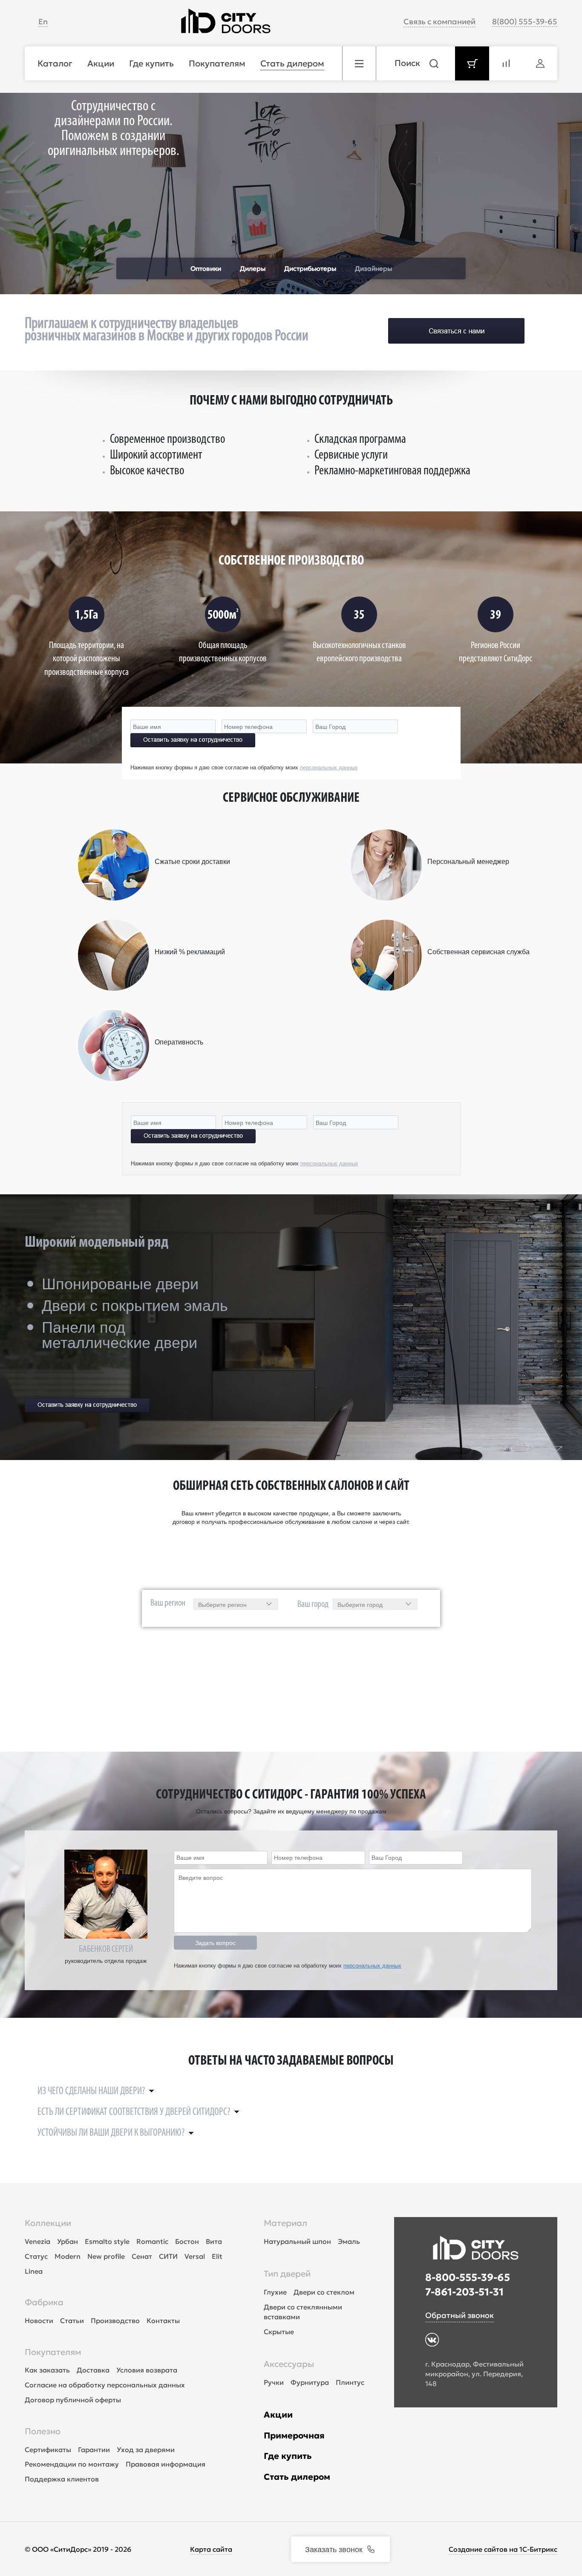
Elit (217, 2256)
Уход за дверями (146, 2450)
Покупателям (53, 2352)
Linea (34, 2271)
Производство (115, 2321)
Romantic (152, 2241)
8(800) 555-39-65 (525, 22)
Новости (39, 2321)
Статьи (72, 2321)
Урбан (68, 2241)
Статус (36, 2256)
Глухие (275, 2292)
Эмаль (349, 2241)
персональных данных (329, 767)
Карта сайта (211, 2549)
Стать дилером (297, 2477)
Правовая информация (166, 2464)
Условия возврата (147, 2370)
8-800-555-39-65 (468, 2278)
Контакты (163, 2321)
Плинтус (350, 2382)
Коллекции (48, 2223)
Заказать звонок (334, 2549)
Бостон (187, 2241)
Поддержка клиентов (62, 2479)
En (43, 22)
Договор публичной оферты (73, 2400)
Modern (68, 2256)
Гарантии (94, 2450)
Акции (278, 2415)
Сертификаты (48, 2450)
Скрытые (279, 2332)
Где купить (288, 2456)
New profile (106, 2256)
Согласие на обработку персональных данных (105, 2385)
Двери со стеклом (324, 2292)
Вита (214, 2241)
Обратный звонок (460, 2315)
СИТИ (168, 2256)
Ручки (274, 2382)
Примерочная (294, 2435)
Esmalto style (107, 2241)
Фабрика (44, 2302)
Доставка (93, 2370)
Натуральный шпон (297, 2241)
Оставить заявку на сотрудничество (193, 740)
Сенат (142, 2256)
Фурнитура (310, 2382)
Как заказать (47, 2370)
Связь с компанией (439, 22)
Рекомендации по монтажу (72, 2464)
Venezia (37, 2241)
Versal (195, 2256)
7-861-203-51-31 (464, 2292)
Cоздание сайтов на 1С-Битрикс (503, 2549)
